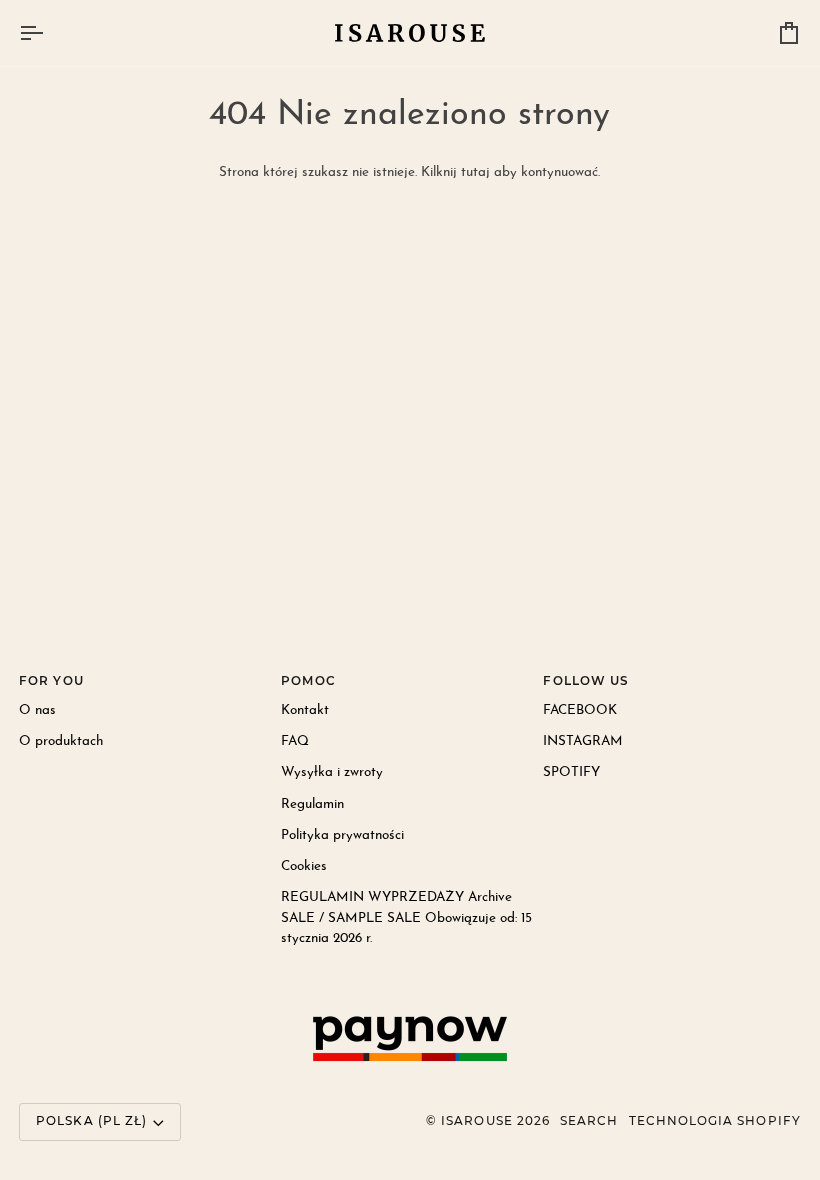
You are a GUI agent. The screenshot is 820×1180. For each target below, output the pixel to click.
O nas (37, 710)
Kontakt (305, 710)
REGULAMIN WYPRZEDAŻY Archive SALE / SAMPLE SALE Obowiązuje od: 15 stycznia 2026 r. (406, 918)
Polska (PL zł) (91, 1121)
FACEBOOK (580, 710)
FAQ (295, 741)
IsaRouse (477, 1121)
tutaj (475, 172)
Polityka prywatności (342, 835)
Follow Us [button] (585, 681)
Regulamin (312, 804)
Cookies (304, 866)
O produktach (61, 741)
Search (589, 1121)
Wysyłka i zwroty (332, 772)
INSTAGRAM (583, 741)
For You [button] (51, 681)
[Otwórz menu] (49, 33)
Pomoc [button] (308, 681)
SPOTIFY (571, 772)
